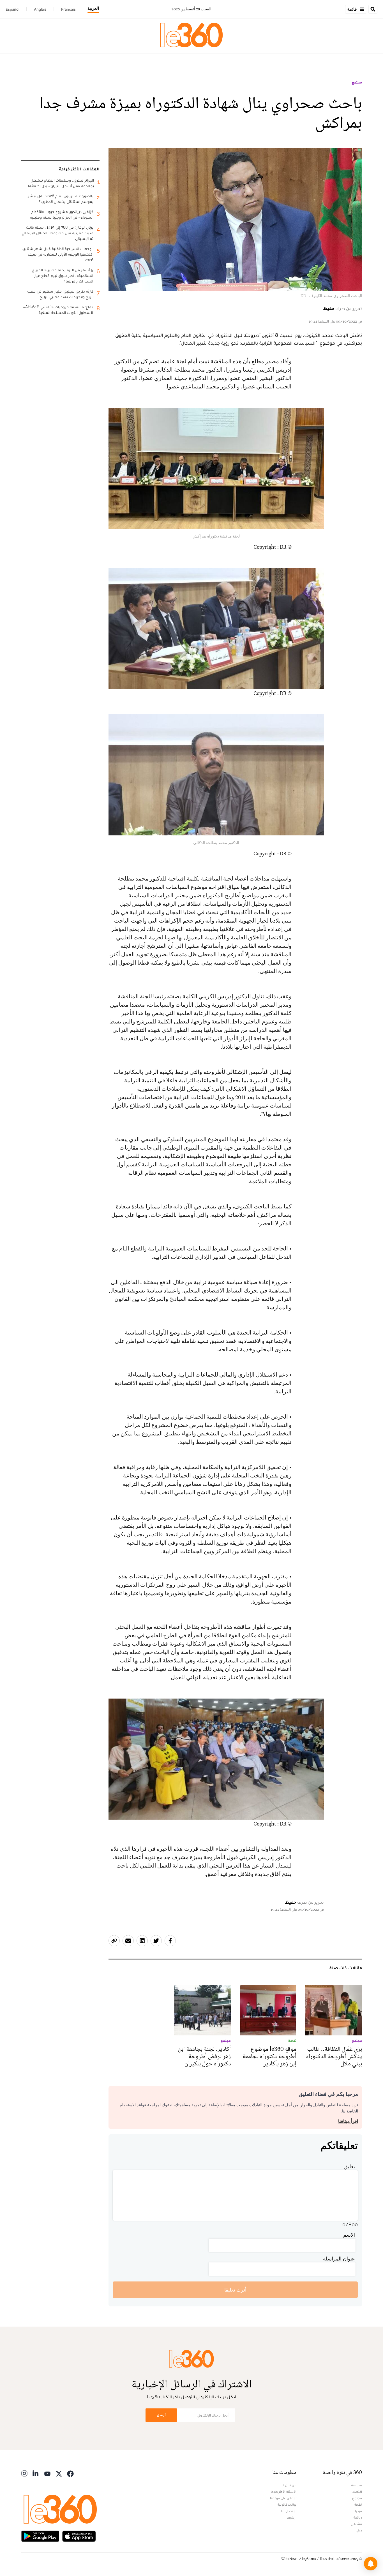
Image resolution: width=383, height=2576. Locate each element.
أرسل (161, 2415)
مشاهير (357, 2524)
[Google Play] (40, 2536)
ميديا (358, 2511)
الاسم (349, 2235)
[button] (371, 2564)
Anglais (40, 9)
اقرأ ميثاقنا (348, 2121)
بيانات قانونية (287, 2505)
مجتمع (357, 82)
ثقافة (358, 2505)
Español (12, 9)
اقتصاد (357, 2492)
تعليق (349, 2166)
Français (68, 9)
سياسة (357, 2485)
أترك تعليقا (235, 2290)
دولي (359, 2530)
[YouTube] (47, 2473)
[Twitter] (59, 2473)
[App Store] (79, 2536)
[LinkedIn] (36, 2473)
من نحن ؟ (290, 2485)
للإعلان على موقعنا (283, 2498)
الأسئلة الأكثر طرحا (284, 2492)
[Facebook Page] (70, 2473)
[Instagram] (24, 2473)
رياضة (358, 2517)
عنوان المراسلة (339, 2259)
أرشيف (292, 2517)
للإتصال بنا (289, 2511)
